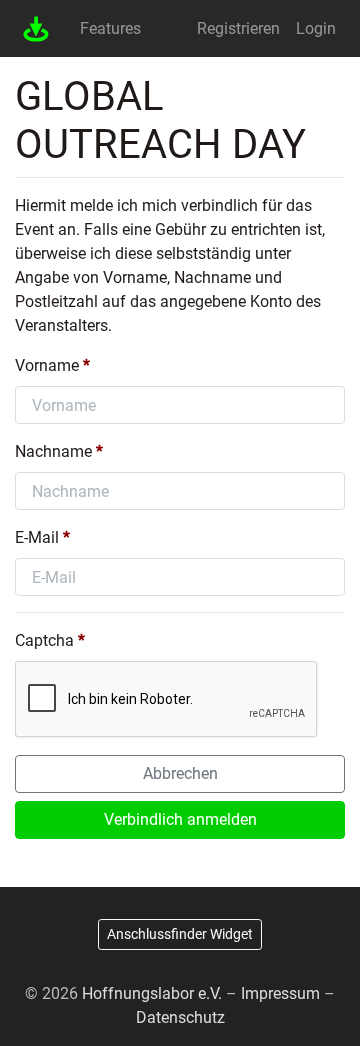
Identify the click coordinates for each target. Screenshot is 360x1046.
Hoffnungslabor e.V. (152, 993)
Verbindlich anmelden (180, 819)
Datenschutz (180, 1017)
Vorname (49, 365)
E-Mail (37, 537)
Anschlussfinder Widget (180, 934)
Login (316, 28)
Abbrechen (180, 773)
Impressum (280, 993)
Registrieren (238, 28)
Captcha (44, 640)
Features (110, 28)
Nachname (55, 451)
